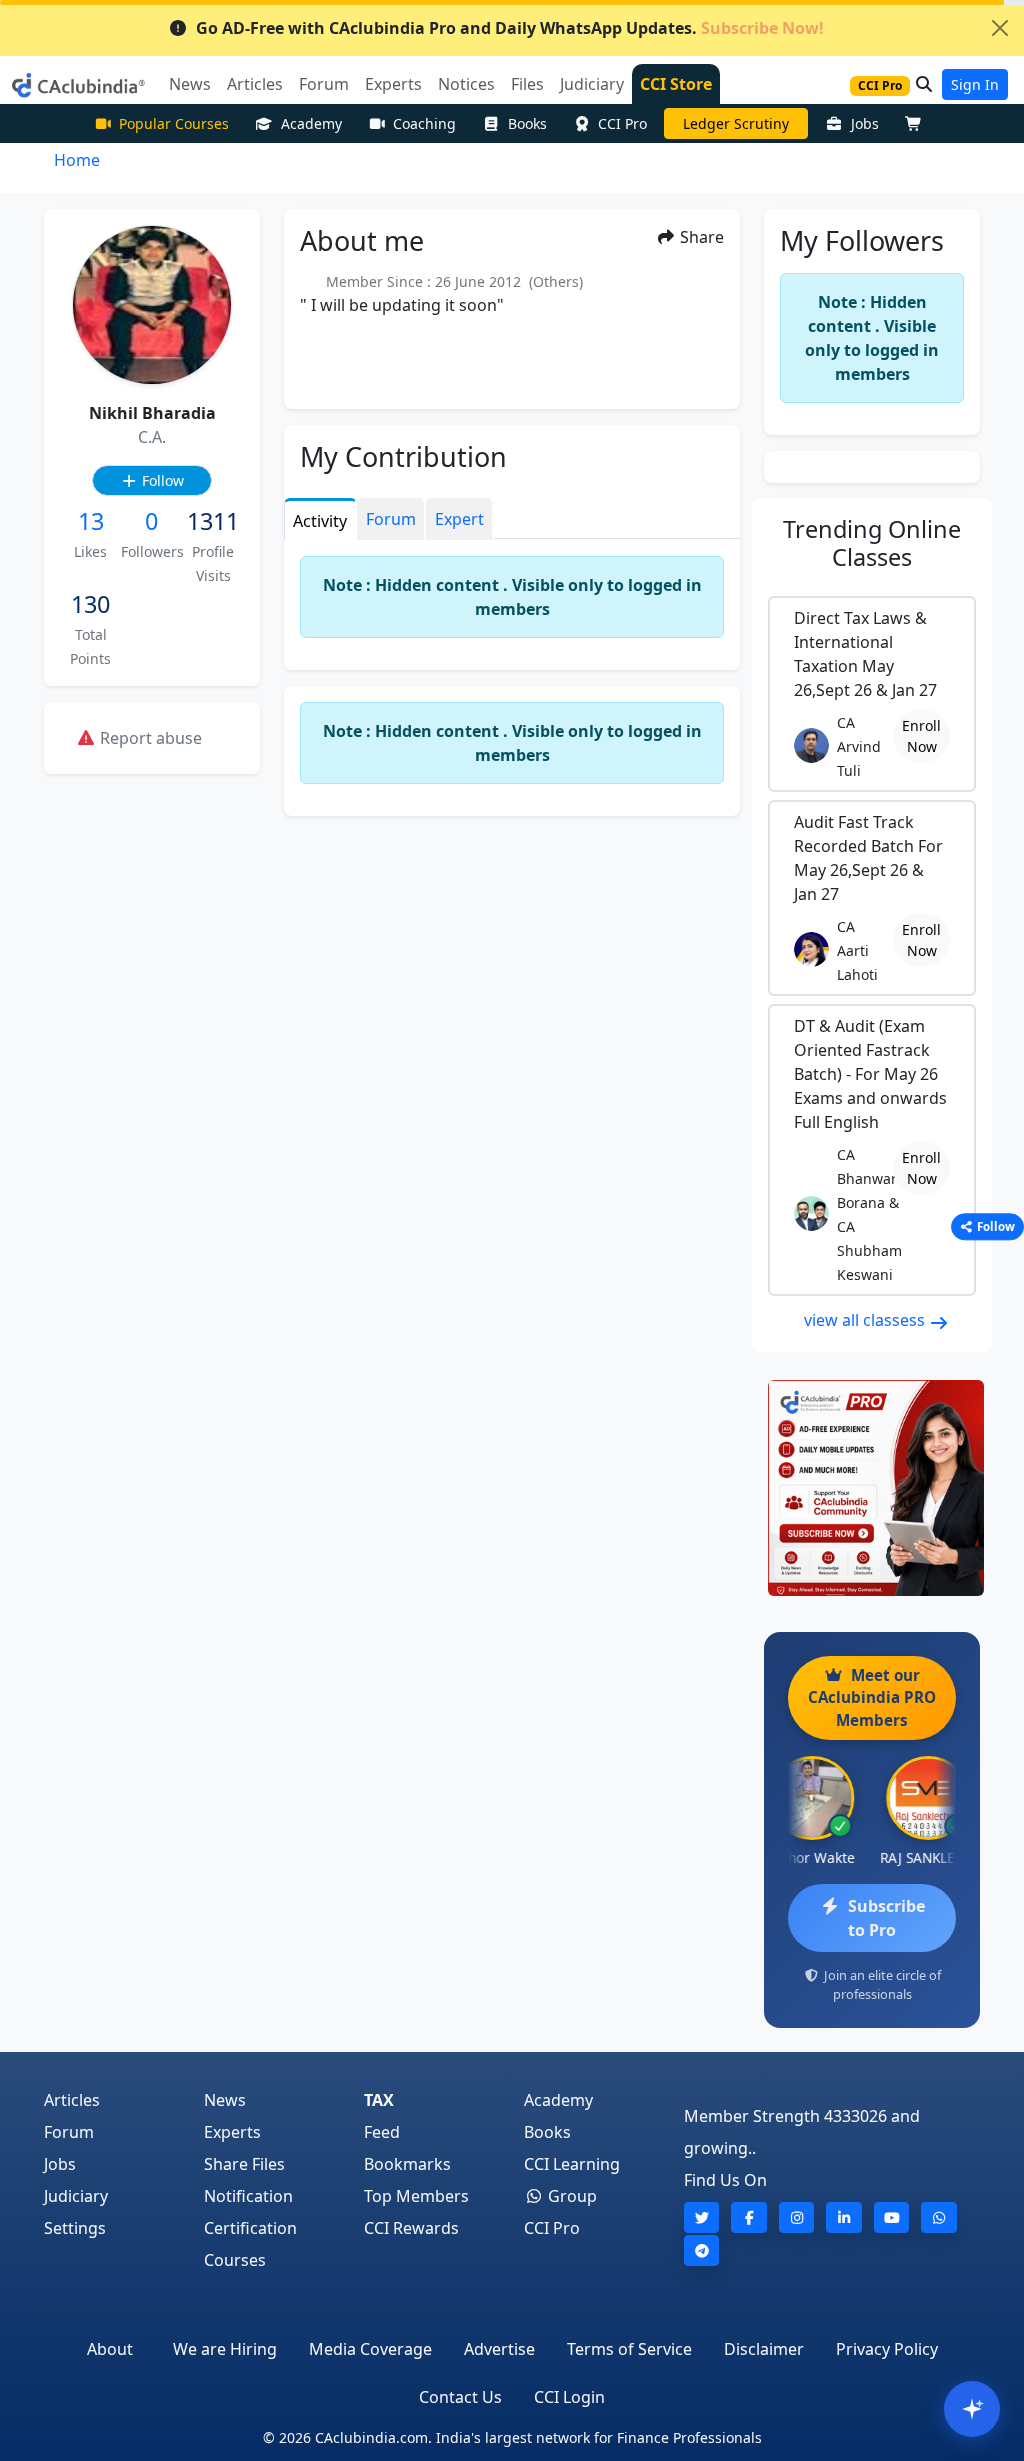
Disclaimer (764, 2349)
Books (527, 123)
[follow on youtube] (892, 2217)
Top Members (416, 2196)
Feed (382, 2132)
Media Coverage (370, 2349)
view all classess (866, 1320)
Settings (75, 2228)
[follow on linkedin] (844, 2217)
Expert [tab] (459, 519)
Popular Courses (174, 123)
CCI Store (676, 84)
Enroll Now (921, 736)
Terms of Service (629, 2349)
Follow (161, 480)
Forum (69, 2132)
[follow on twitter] (702, 2217)
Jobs (865, 123)
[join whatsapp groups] (939, 2217)
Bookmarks (407, 2164)
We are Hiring (225, 2349)
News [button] (190, 84)
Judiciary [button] (592, 84)
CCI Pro (622, 123)
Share (700, 237)
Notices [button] (466, 84)
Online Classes (872, 543)
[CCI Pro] (872, 1488)
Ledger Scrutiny (736, 123)
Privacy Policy (887, 2349)
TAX (379, 2100)
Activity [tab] (320, 521)
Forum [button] (324, 84)
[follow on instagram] (797, 2217)
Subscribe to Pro (886, 1918)
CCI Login (569, 2397)
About (110, 2349)
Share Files (244, 2164)
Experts (232, 2132)
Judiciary (76, 2196)
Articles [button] (255, 84)
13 (91, 521)
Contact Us (460, 2397)
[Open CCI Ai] (972, 2409)
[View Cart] (918, 123)
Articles (72, 2100)
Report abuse (149, 738)
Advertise (499, 2349)
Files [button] (527, 84)
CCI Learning (572, 2164)
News (225, 2100)
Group (570, 2196)
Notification (248, 2196)
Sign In (975, 84)
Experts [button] (393, 84)
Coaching (424, 123)
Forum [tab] (391, 519)
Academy (311, 123)
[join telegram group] (702, 2250)
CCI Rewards (411, 2228)
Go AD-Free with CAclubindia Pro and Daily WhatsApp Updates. (510, 28)
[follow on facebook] (749, 2217)
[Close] (1000, 28)
